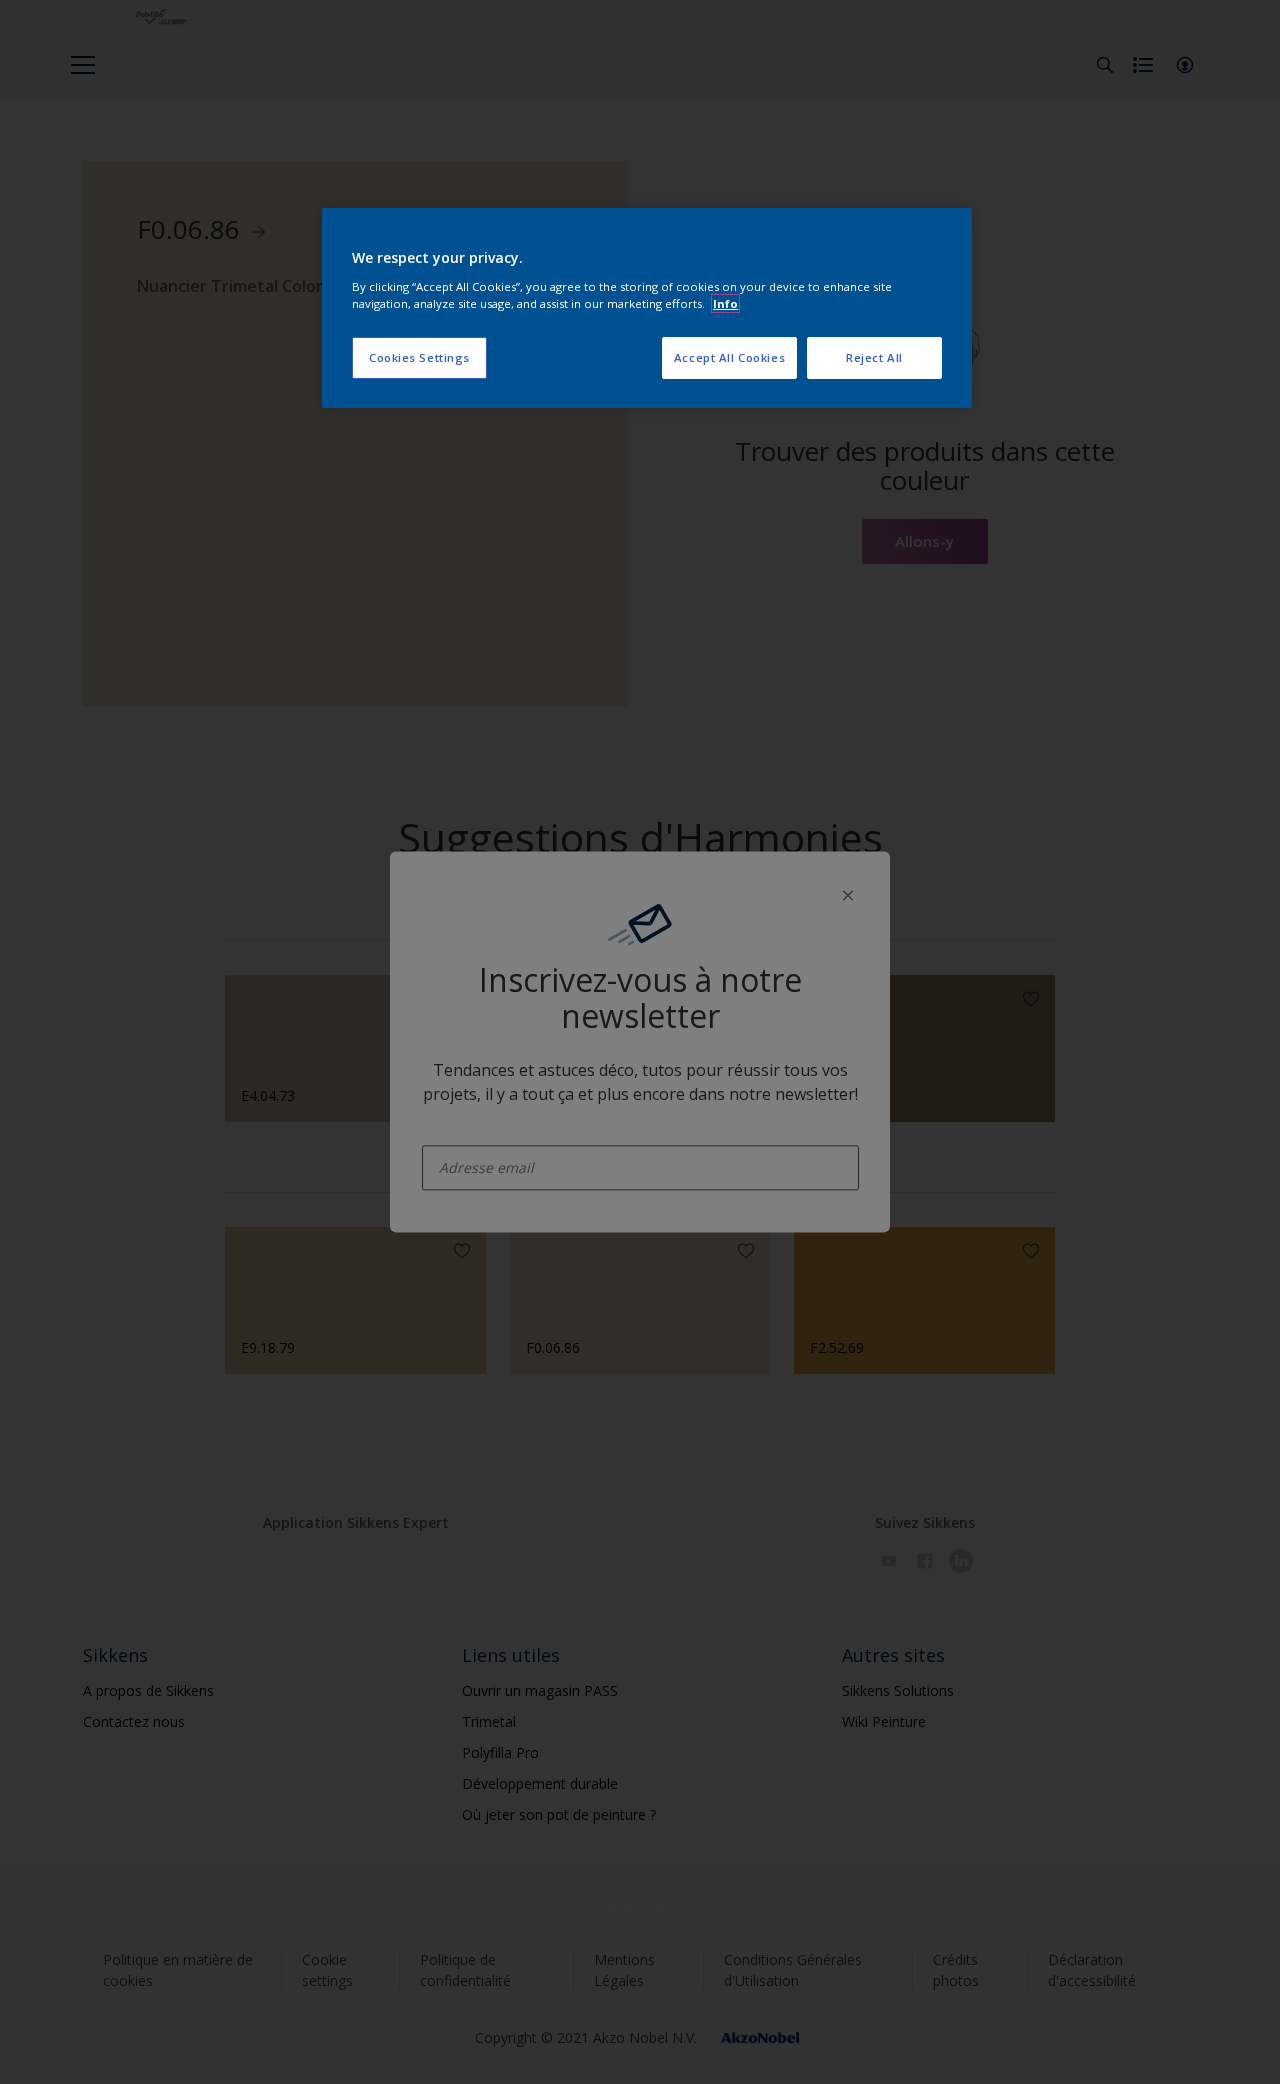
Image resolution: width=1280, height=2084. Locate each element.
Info (725, 303)
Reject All (874, 357)
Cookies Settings (419, 357)
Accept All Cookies (729, 357)
